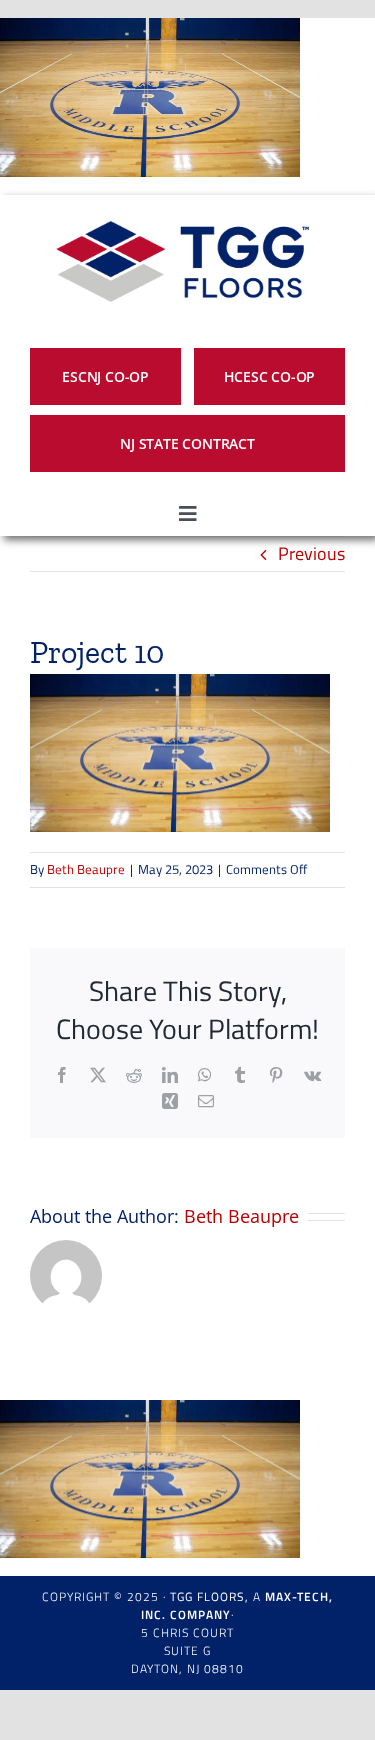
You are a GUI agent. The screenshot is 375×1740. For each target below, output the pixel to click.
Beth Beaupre (86, 869)
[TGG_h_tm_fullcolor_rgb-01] (180, 203)
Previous (311, 553)
